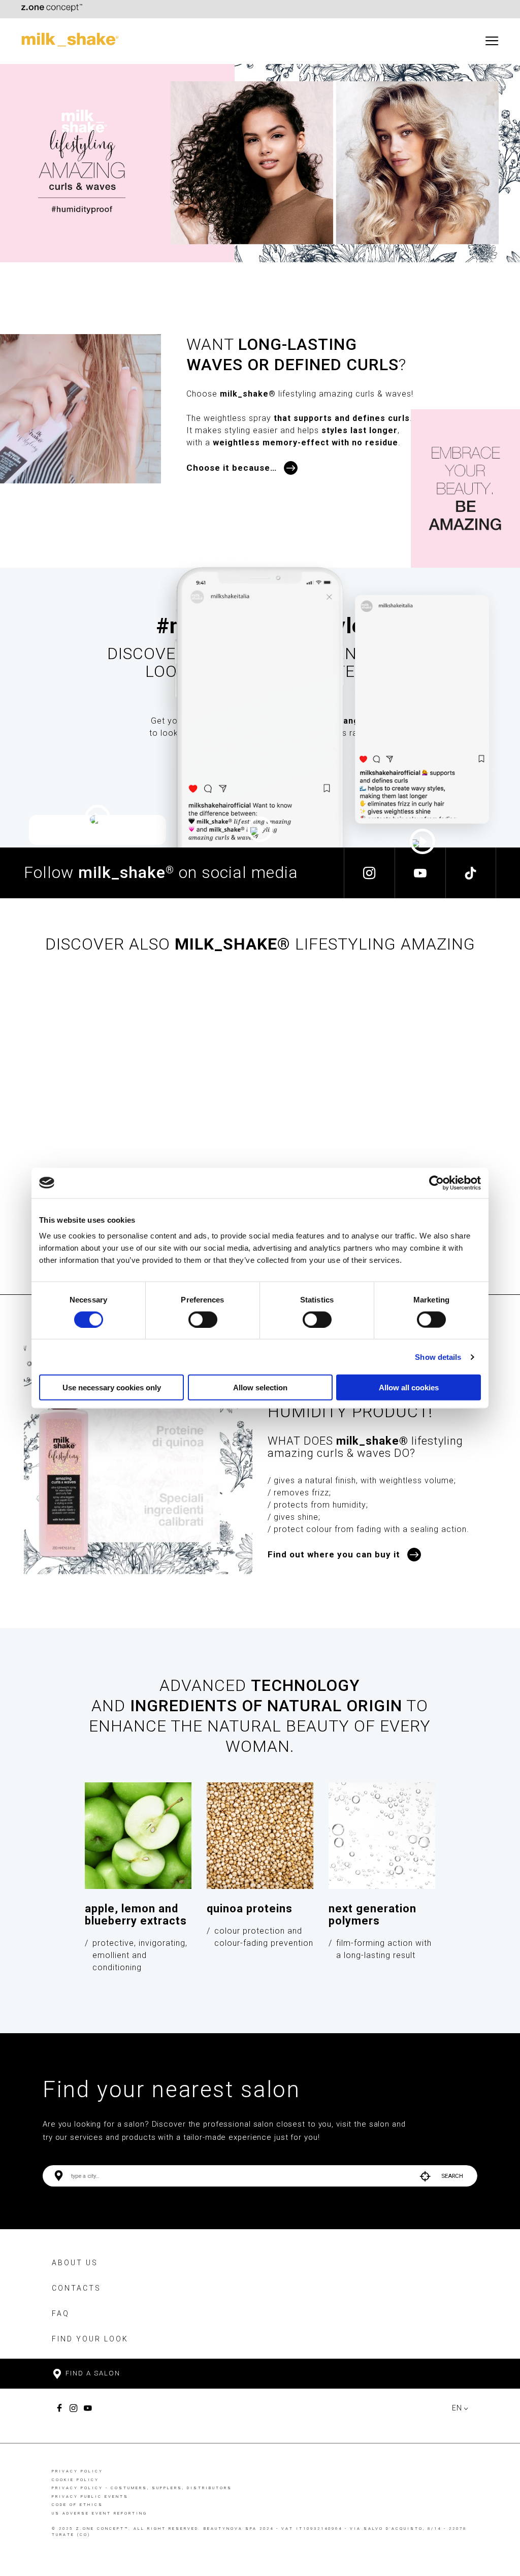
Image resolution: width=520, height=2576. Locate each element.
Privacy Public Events (90, 2497)
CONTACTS (76, 2288)
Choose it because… (232, 468)
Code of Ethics (77, 2505)
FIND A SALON (92, 2373)
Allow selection (260, 1388)
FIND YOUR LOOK (90, 2339)
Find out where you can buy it (334, 1554)
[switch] (203, 1319)
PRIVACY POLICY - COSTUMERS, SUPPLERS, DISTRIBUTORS (142, 2488)
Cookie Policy (75, 2480)
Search (452, 2176)
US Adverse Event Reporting (100, 2513)
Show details (438, 1357)
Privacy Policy (77, 2471)
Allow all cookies (409, 1388)
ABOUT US (75, 2263)
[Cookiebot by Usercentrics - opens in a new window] (436, 1183)
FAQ (61, 2313)
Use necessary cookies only (112, 1388)
